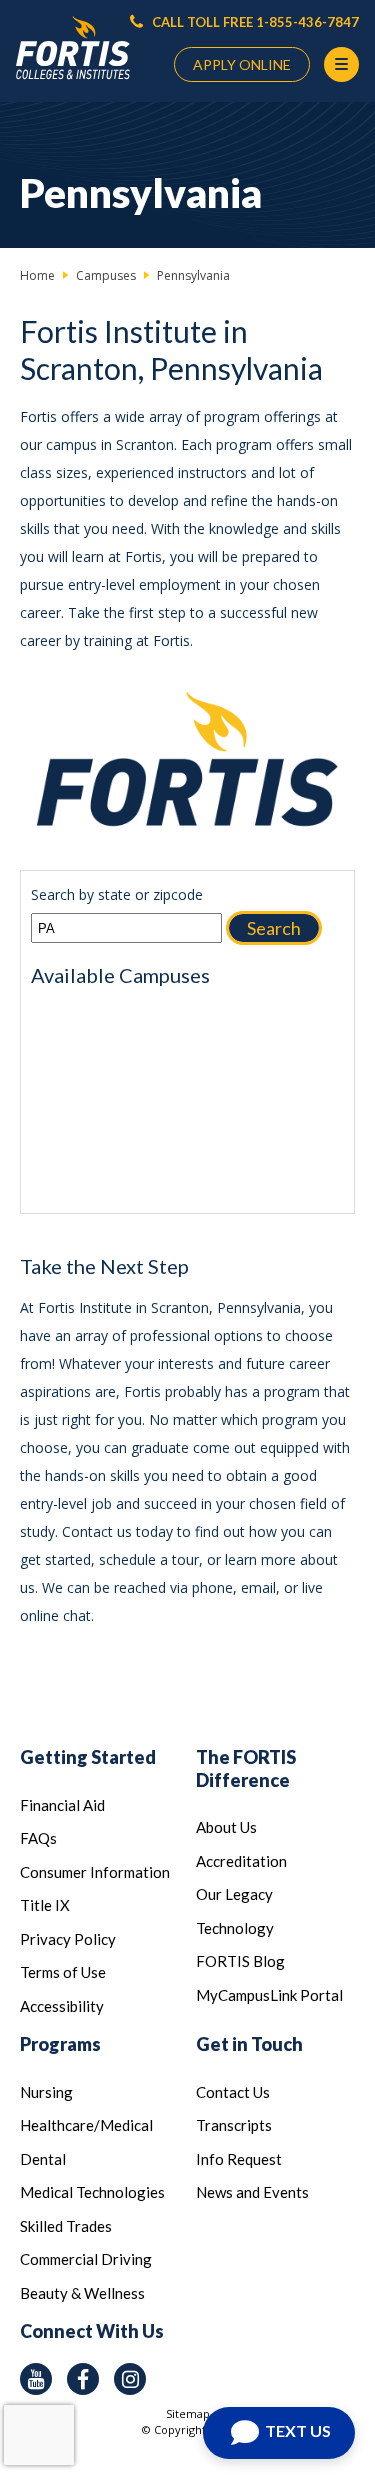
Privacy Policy (68, 1939)
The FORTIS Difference (246, 1768)
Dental (43, 2159)
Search (274, 928)
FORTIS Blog (240, 1961)
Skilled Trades (66, 2226)
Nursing (46, 2092)
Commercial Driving (86, 2259)
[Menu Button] (341, 64)
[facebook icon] (83, 2379)
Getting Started (88, 1757)
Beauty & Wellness (82, 2293)
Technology (235, 1928)
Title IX (45, 1905)
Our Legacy (234, 1894)
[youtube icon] (36, 2379)
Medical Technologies (92, 2192)
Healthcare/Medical (86, 2125)
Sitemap (188, 2413)
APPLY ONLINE (242, 64)
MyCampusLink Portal (269, 1995)
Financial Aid (62, 1805)
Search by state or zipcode (117, 894)
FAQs (38, 1838)
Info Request (239, 2159)
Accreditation (241, 1861)
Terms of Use (63, 1972)
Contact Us (233, 2092)
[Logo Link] (73, 48)
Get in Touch (249, 2044)
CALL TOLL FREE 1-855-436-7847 (254, 22)
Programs (60, 2044)
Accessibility (62, 2006)
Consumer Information (95, 1872)
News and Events (252, 2192)
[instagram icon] (130, 2379)
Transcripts (234, 2125)
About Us (226, 1827)
